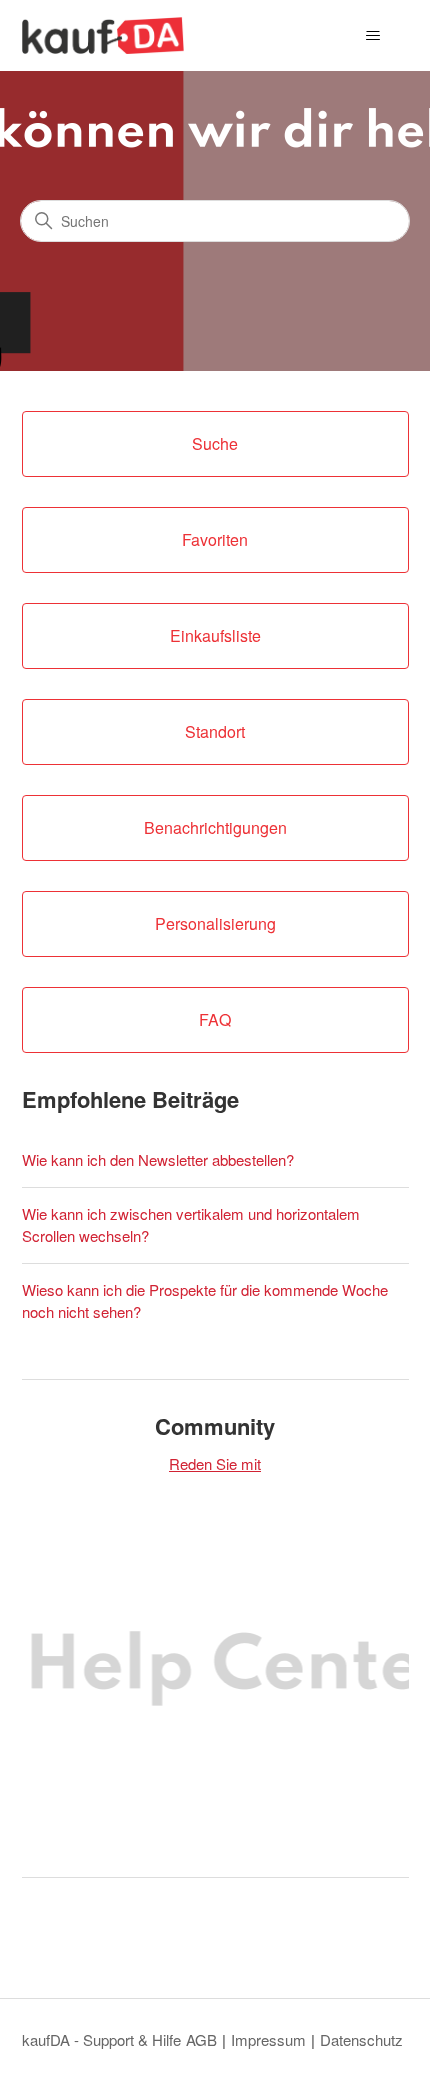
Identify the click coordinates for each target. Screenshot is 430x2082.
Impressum (268, 2039)
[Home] (103, 35)
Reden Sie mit (215, 1463)
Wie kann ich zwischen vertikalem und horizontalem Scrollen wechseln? (191, 1225)
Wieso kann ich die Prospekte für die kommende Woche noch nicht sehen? (205, 1301)
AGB (201, 2039)
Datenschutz (361, 2039)
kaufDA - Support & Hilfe (101, 2039)
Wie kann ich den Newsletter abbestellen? (158, 1159)
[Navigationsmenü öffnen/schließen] (373, 36)
